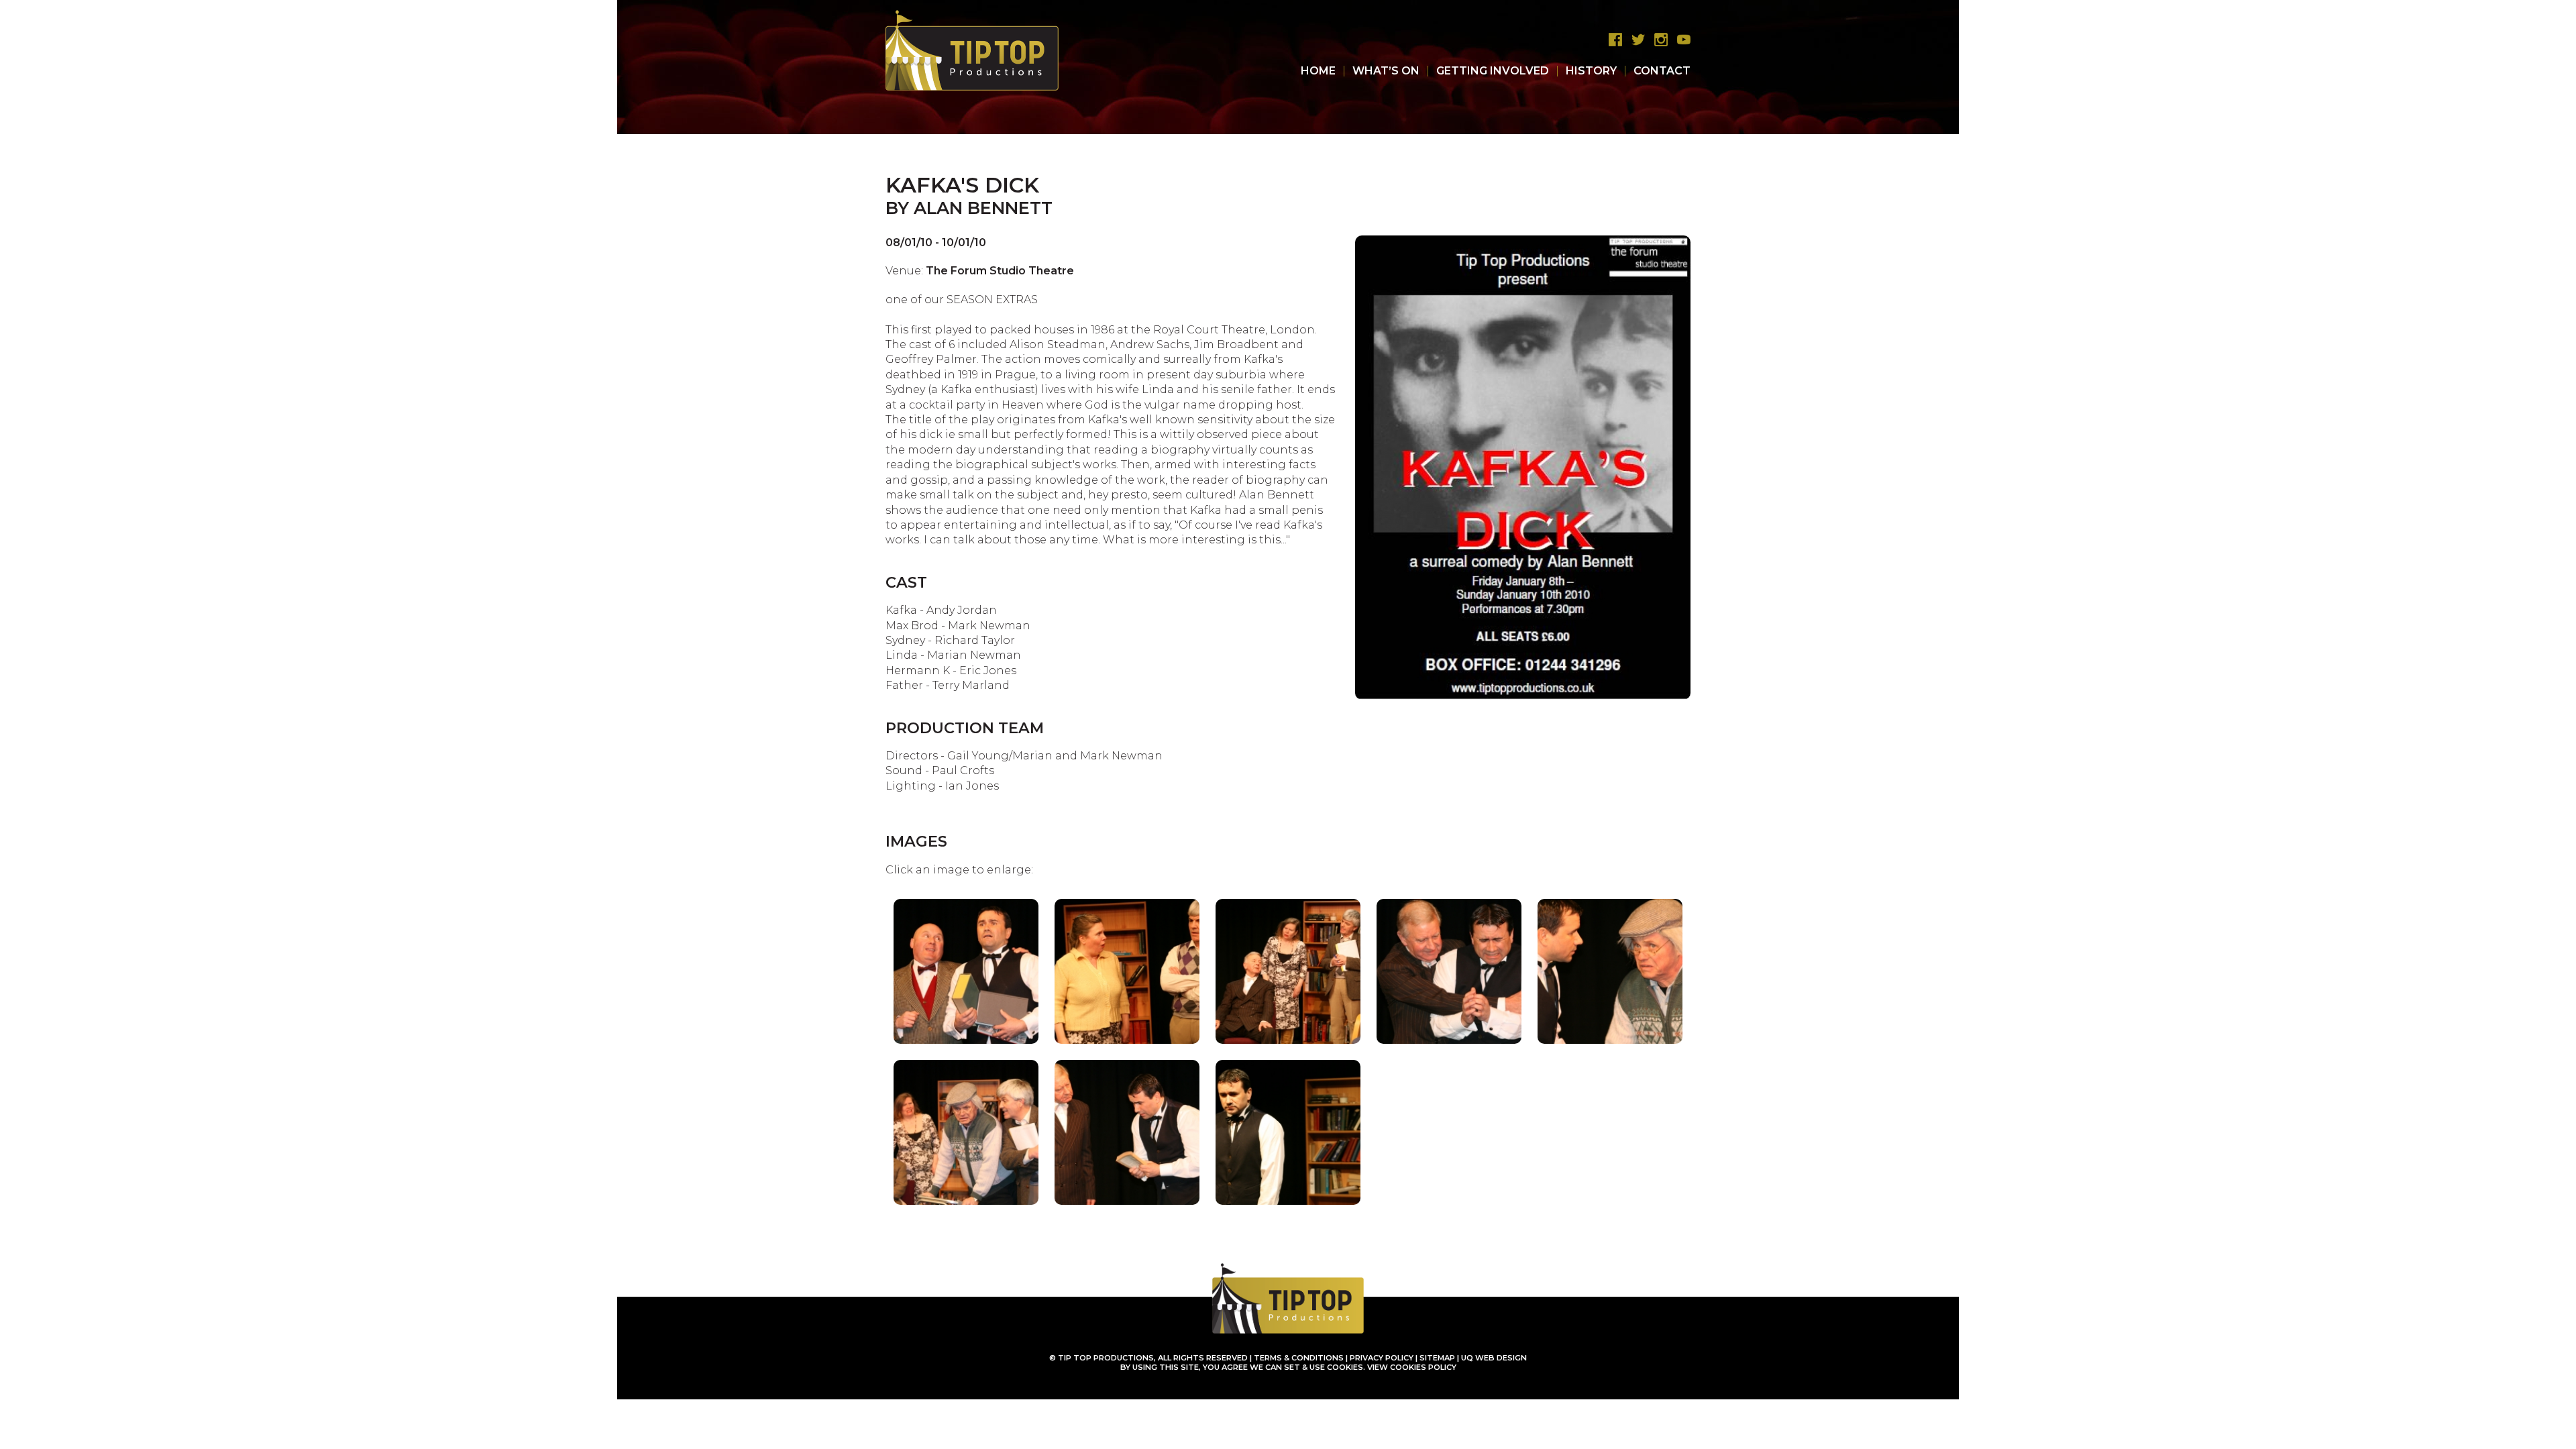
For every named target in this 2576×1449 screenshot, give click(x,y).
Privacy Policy (1382, 1358)
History (1591, 71)
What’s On (1386, 71)
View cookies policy (1412, 1367)
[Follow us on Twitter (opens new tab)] (1635, 40)
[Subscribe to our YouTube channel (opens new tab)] (1680, 40)
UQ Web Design (1494, 1358)
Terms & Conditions (1299, 1358)
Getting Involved (1493, 71)
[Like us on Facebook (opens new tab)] (1612, 40)
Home (1318, 71)
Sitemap (1437, 1358)
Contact (1662, 71)
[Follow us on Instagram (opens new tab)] (1658, 40)
